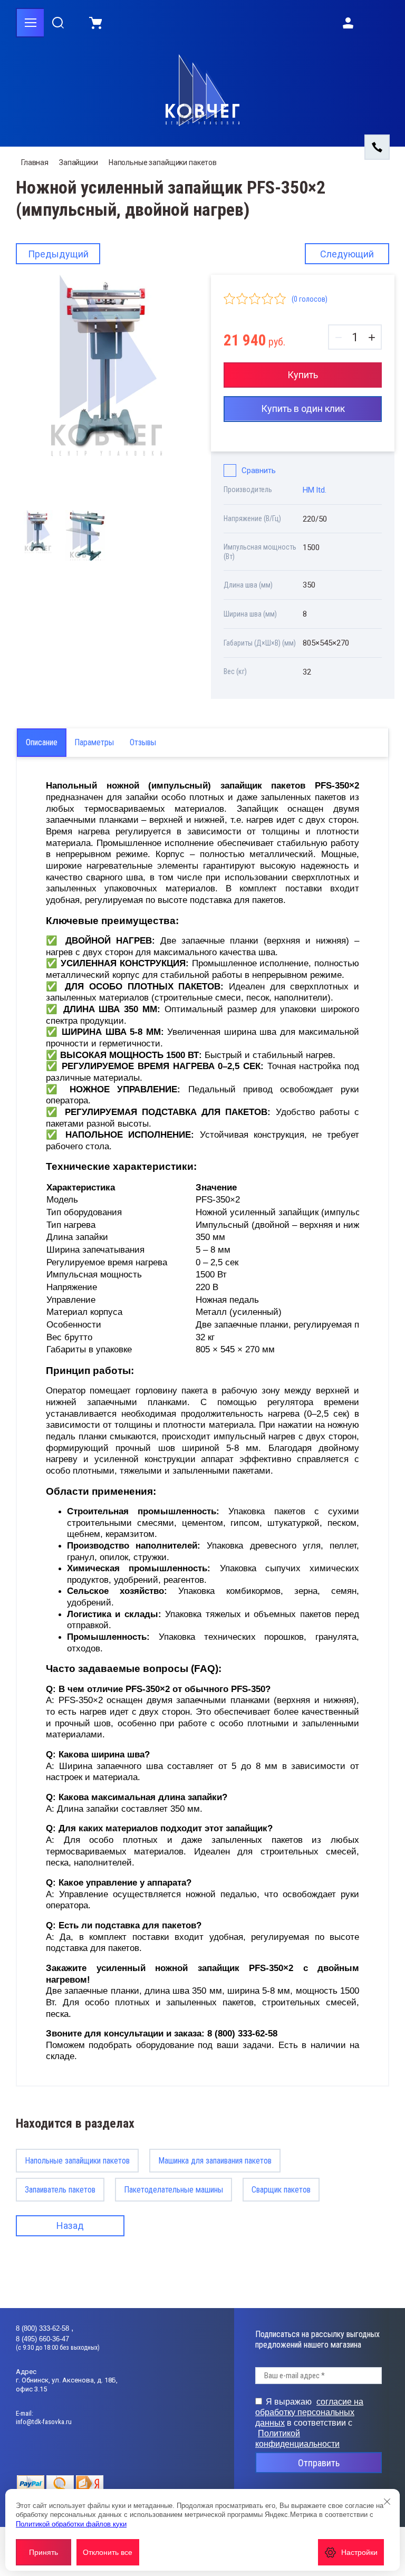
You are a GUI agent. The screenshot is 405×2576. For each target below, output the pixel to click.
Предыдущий (58, 254)
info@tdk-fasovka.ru (44, 2422)
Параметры (94, 742)
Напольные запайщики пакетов (163, 162)
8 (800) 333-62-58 (44, 2328)
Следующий (347, 254)
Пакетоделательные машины (173, 2190)
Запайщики (79, 162)
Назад (70, 2226)
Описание (42, 742)
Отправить (319, 2463)
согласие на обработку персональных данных (309, 2412)
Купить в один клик (303, 408)
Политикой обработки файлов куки (71, 2524)
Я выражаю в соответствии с (309, 2423)
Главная (35, 162)
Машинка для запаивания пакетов (215, 2161)
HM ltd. (315, 490)
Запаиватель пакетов (60, 2190)
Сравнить (259, 470)
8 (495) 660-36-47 (42, 2339)
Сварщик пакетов (281, 2190)
